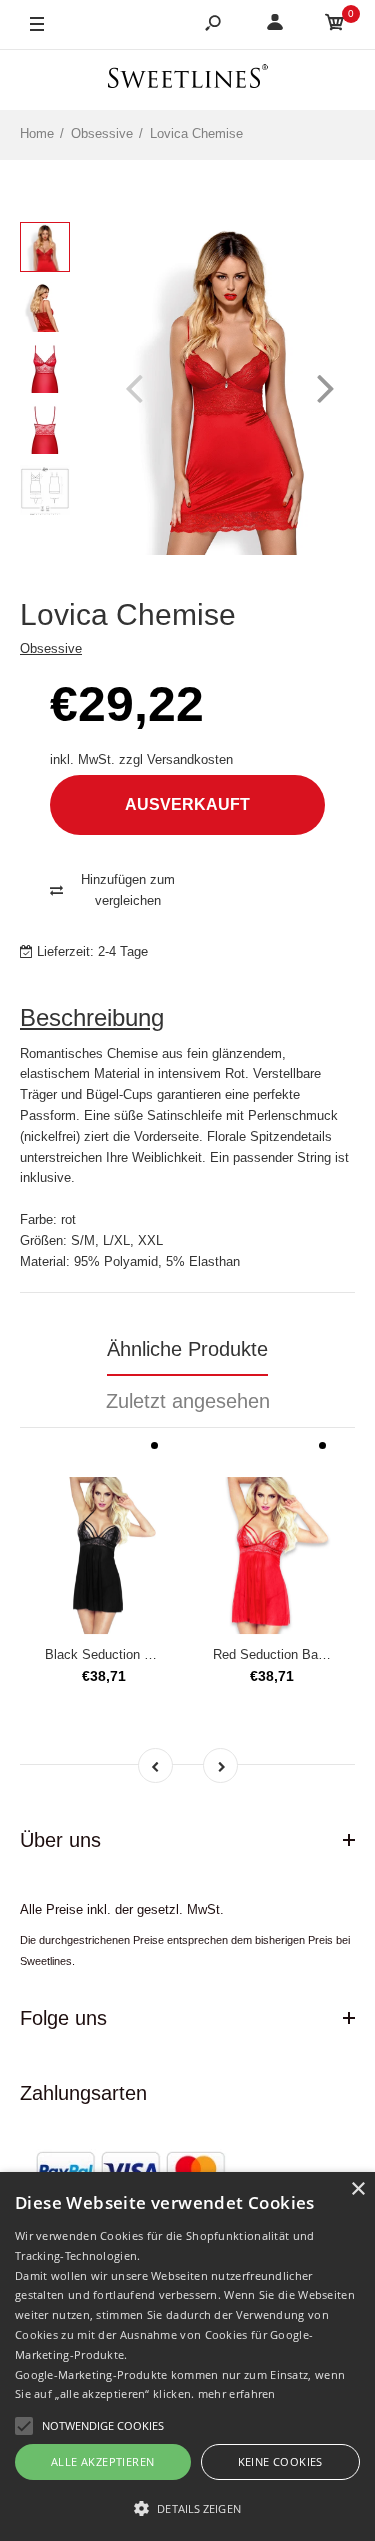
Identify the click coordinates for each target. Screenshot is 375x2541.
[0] (335, 25)
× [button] (357, 2189)
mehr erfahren (237, 2393)
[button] (187, 2508)
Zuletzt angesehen (188, 1401)
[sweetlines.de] (188, 79)
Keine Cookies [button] (280, 2461)
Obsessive (51, 648)
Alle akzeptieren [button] (102, 2461)
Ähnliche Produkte (187, 1349)
